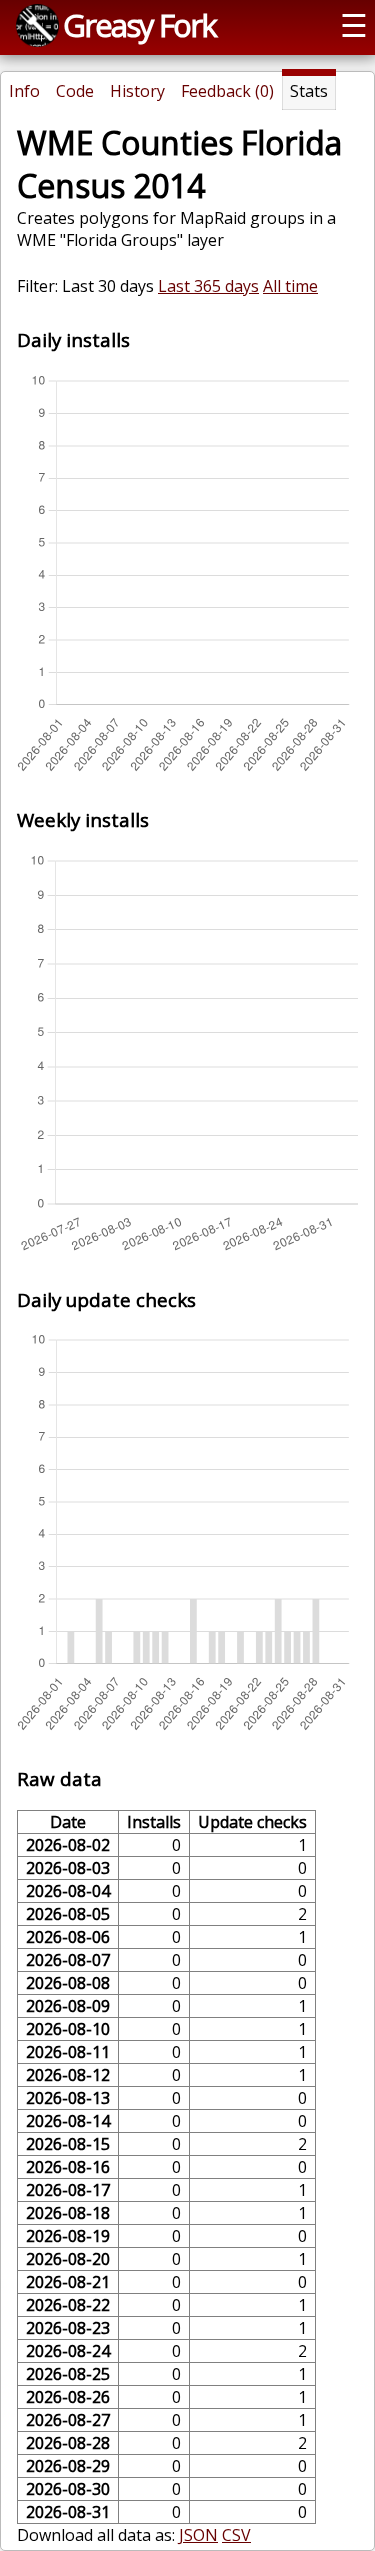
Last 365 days (208, 286)
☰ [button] (354, 25)
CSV (236, 2535)
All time (290, 286)
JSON (198, 2535)
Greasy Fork (139, 25)
